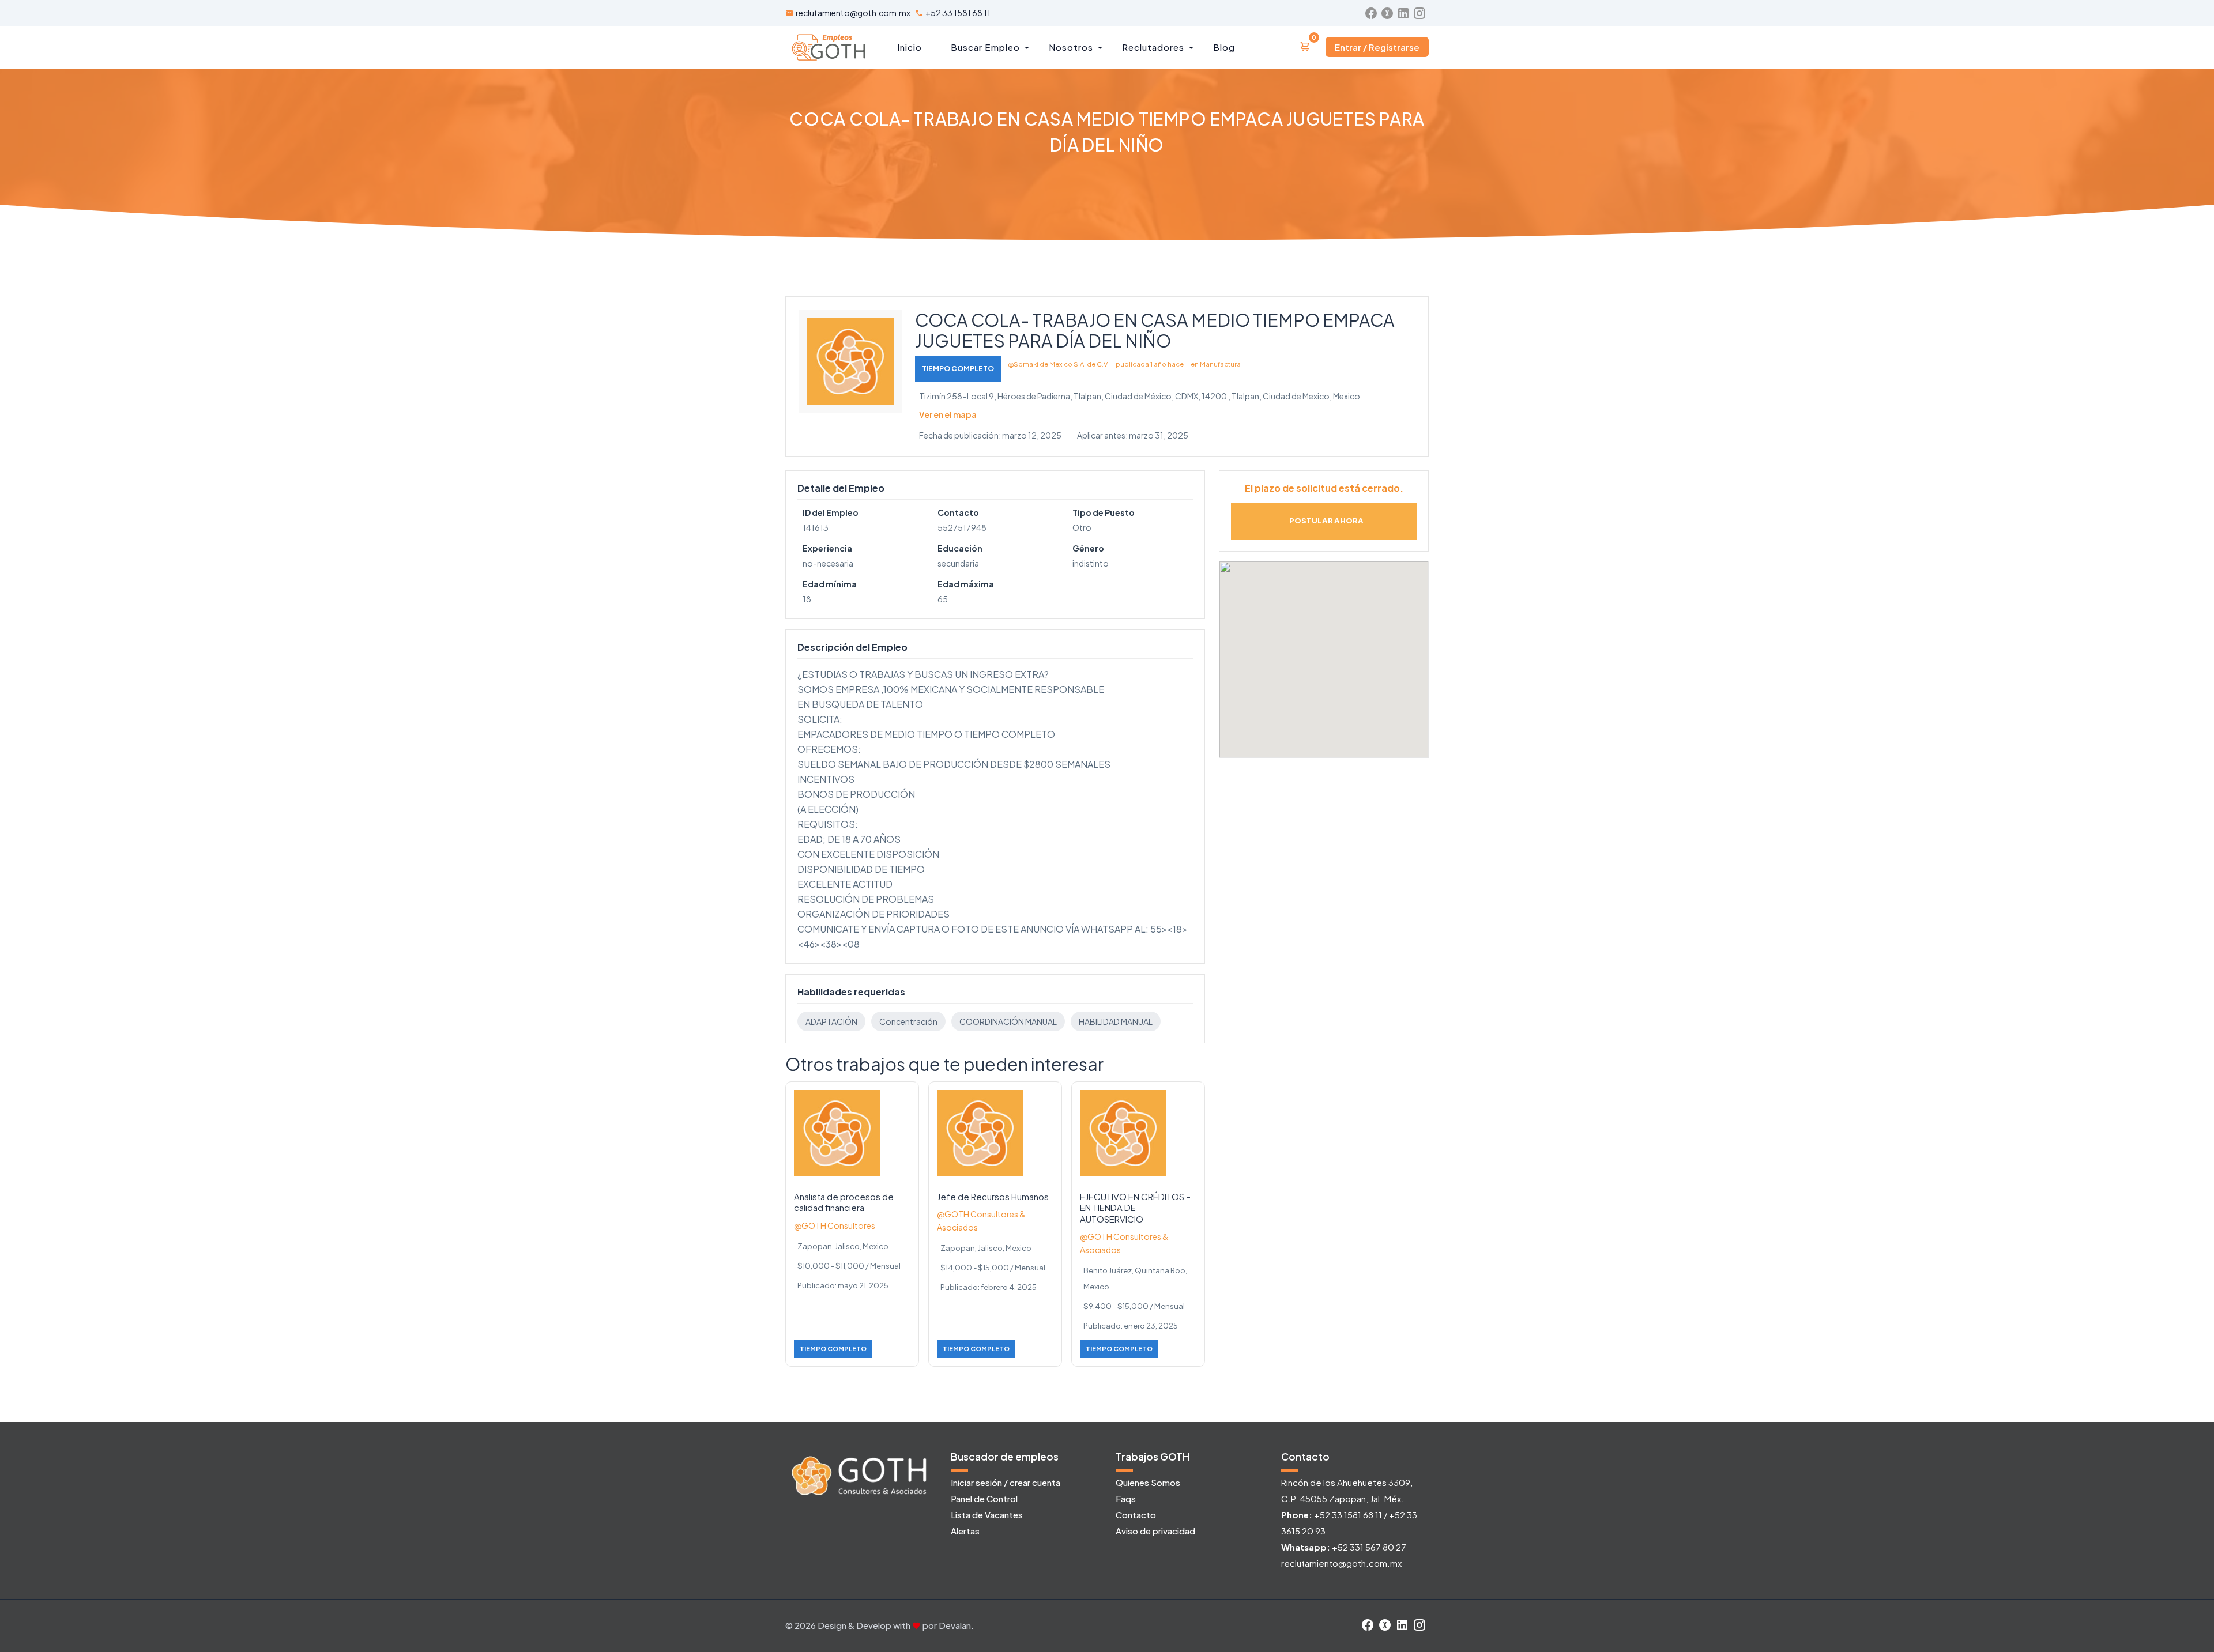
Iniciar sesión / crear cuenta (1006, 1482)
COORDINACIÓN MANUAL (1008, 1021)
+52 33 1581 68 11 (958, 13)
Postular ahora (1326, 521)
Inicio (910, 47)
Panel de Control (984, 1498)
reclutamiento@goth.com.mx (853, 13)
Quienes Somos (1148, 1482)
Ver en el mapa (948, 414)
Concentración (908, 1021)
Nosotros (1071, 47)
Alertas (965, 1531)
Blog (1224, 47)
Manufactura (1220, 364)
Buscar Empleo (985, 47)
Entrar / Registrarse (1377, 47)
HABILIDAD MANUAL (1116, 1021)
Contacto (1136, 1515)
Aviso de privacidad (1155, 1531)
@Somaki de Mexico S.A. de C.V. (1058, 364)
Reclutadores (1153, 47)
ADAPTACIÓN (831, 1021)
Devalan (955, 1625)
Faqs (1126, 1498)
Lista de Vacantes (987, 1515)
